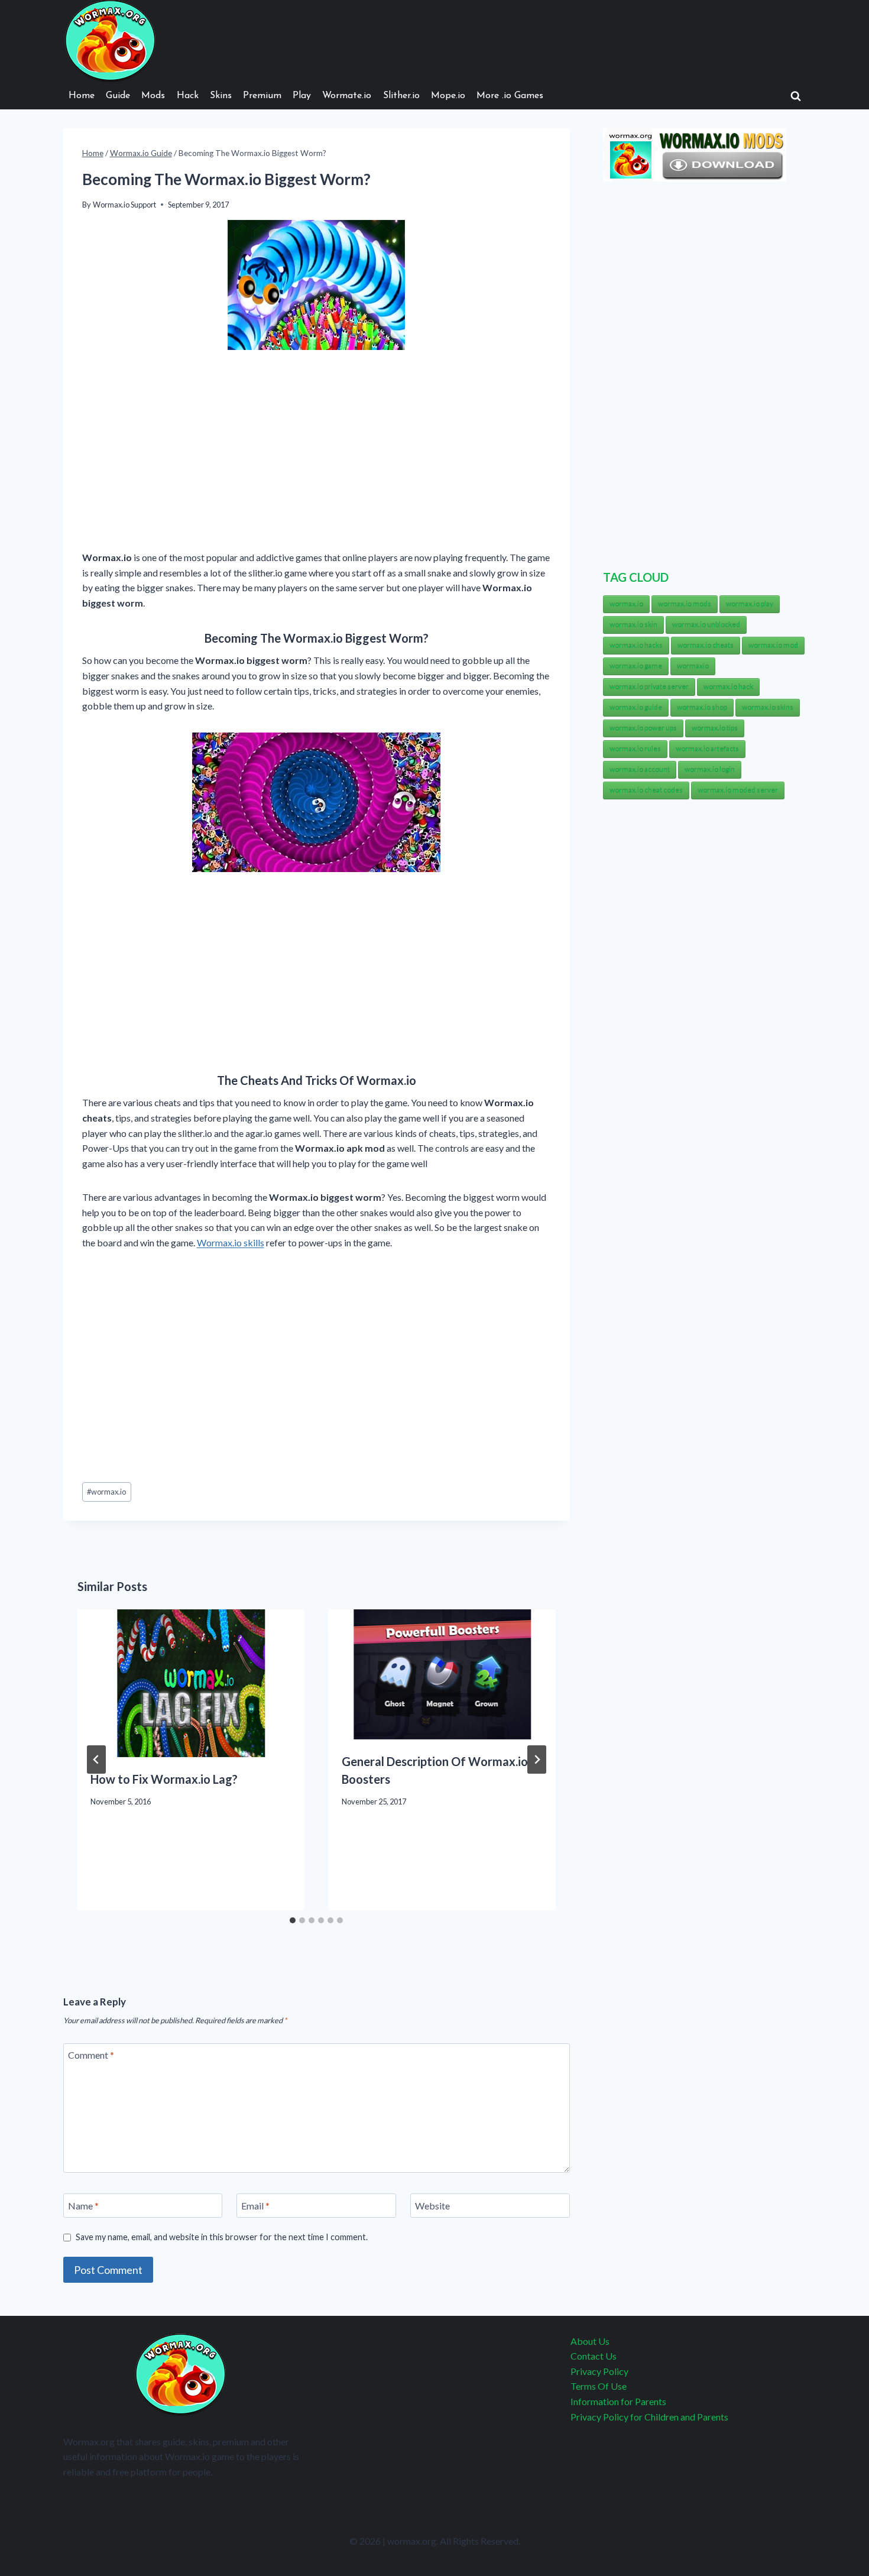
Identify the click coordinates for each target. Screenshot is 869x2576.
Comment (91, 2055)
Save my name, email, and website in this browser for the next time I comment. (222, 2237)
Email (255, 2206)
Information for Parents (618, 2401)
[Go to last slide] (96, 1760)
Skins (221, 96)
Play (302, 96)
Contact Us (594, 2356)
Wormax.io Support (124, 205)
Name (83, 2206)
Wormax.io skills (231, 1242)
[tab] (293, 1920)
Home (82, 96)
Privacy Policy (599, 2371)
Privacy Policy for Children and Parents (649, 2417)
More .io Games (510, 96)
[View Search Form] (796, 96)
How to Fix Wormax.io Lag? (164, 1779)
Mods (153, 96)
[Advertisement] (317, 452)
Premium (262, 96)
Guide (118, 96)
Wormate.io (347, 96)
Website (432, 2206)
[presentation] (191, 1683)
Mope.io (448, 96)
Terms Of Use (599, 2386)
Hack (188, 96)
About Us (590, 2341)
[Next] (537, 1760)
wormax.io (106, 1492)
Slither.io (401, 96)
